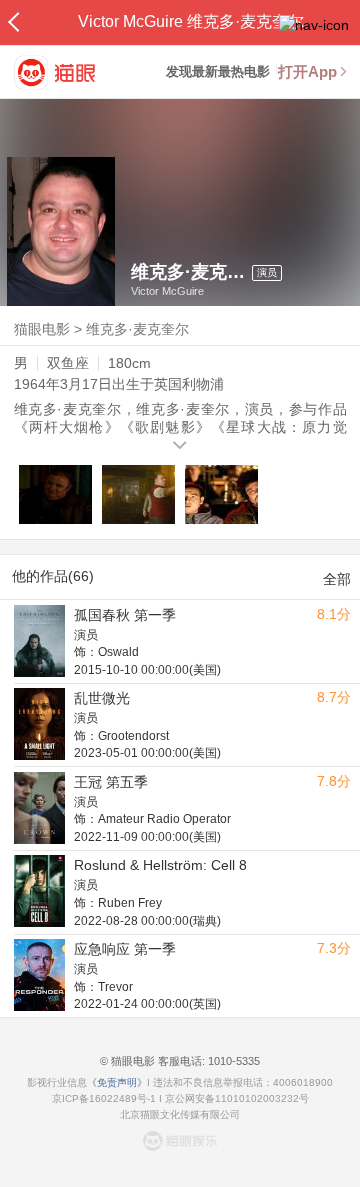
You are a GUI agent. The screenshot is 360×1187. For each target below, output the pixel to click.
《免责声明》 (117, 1082)
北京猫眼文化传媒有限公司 (180, 1114)
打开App (307, 71)
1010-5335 (232, 1061)
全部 (337, 579)
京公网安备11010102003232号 (237, 1098)
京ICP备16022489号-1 (104, 1098)
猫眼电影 (42, 329)
